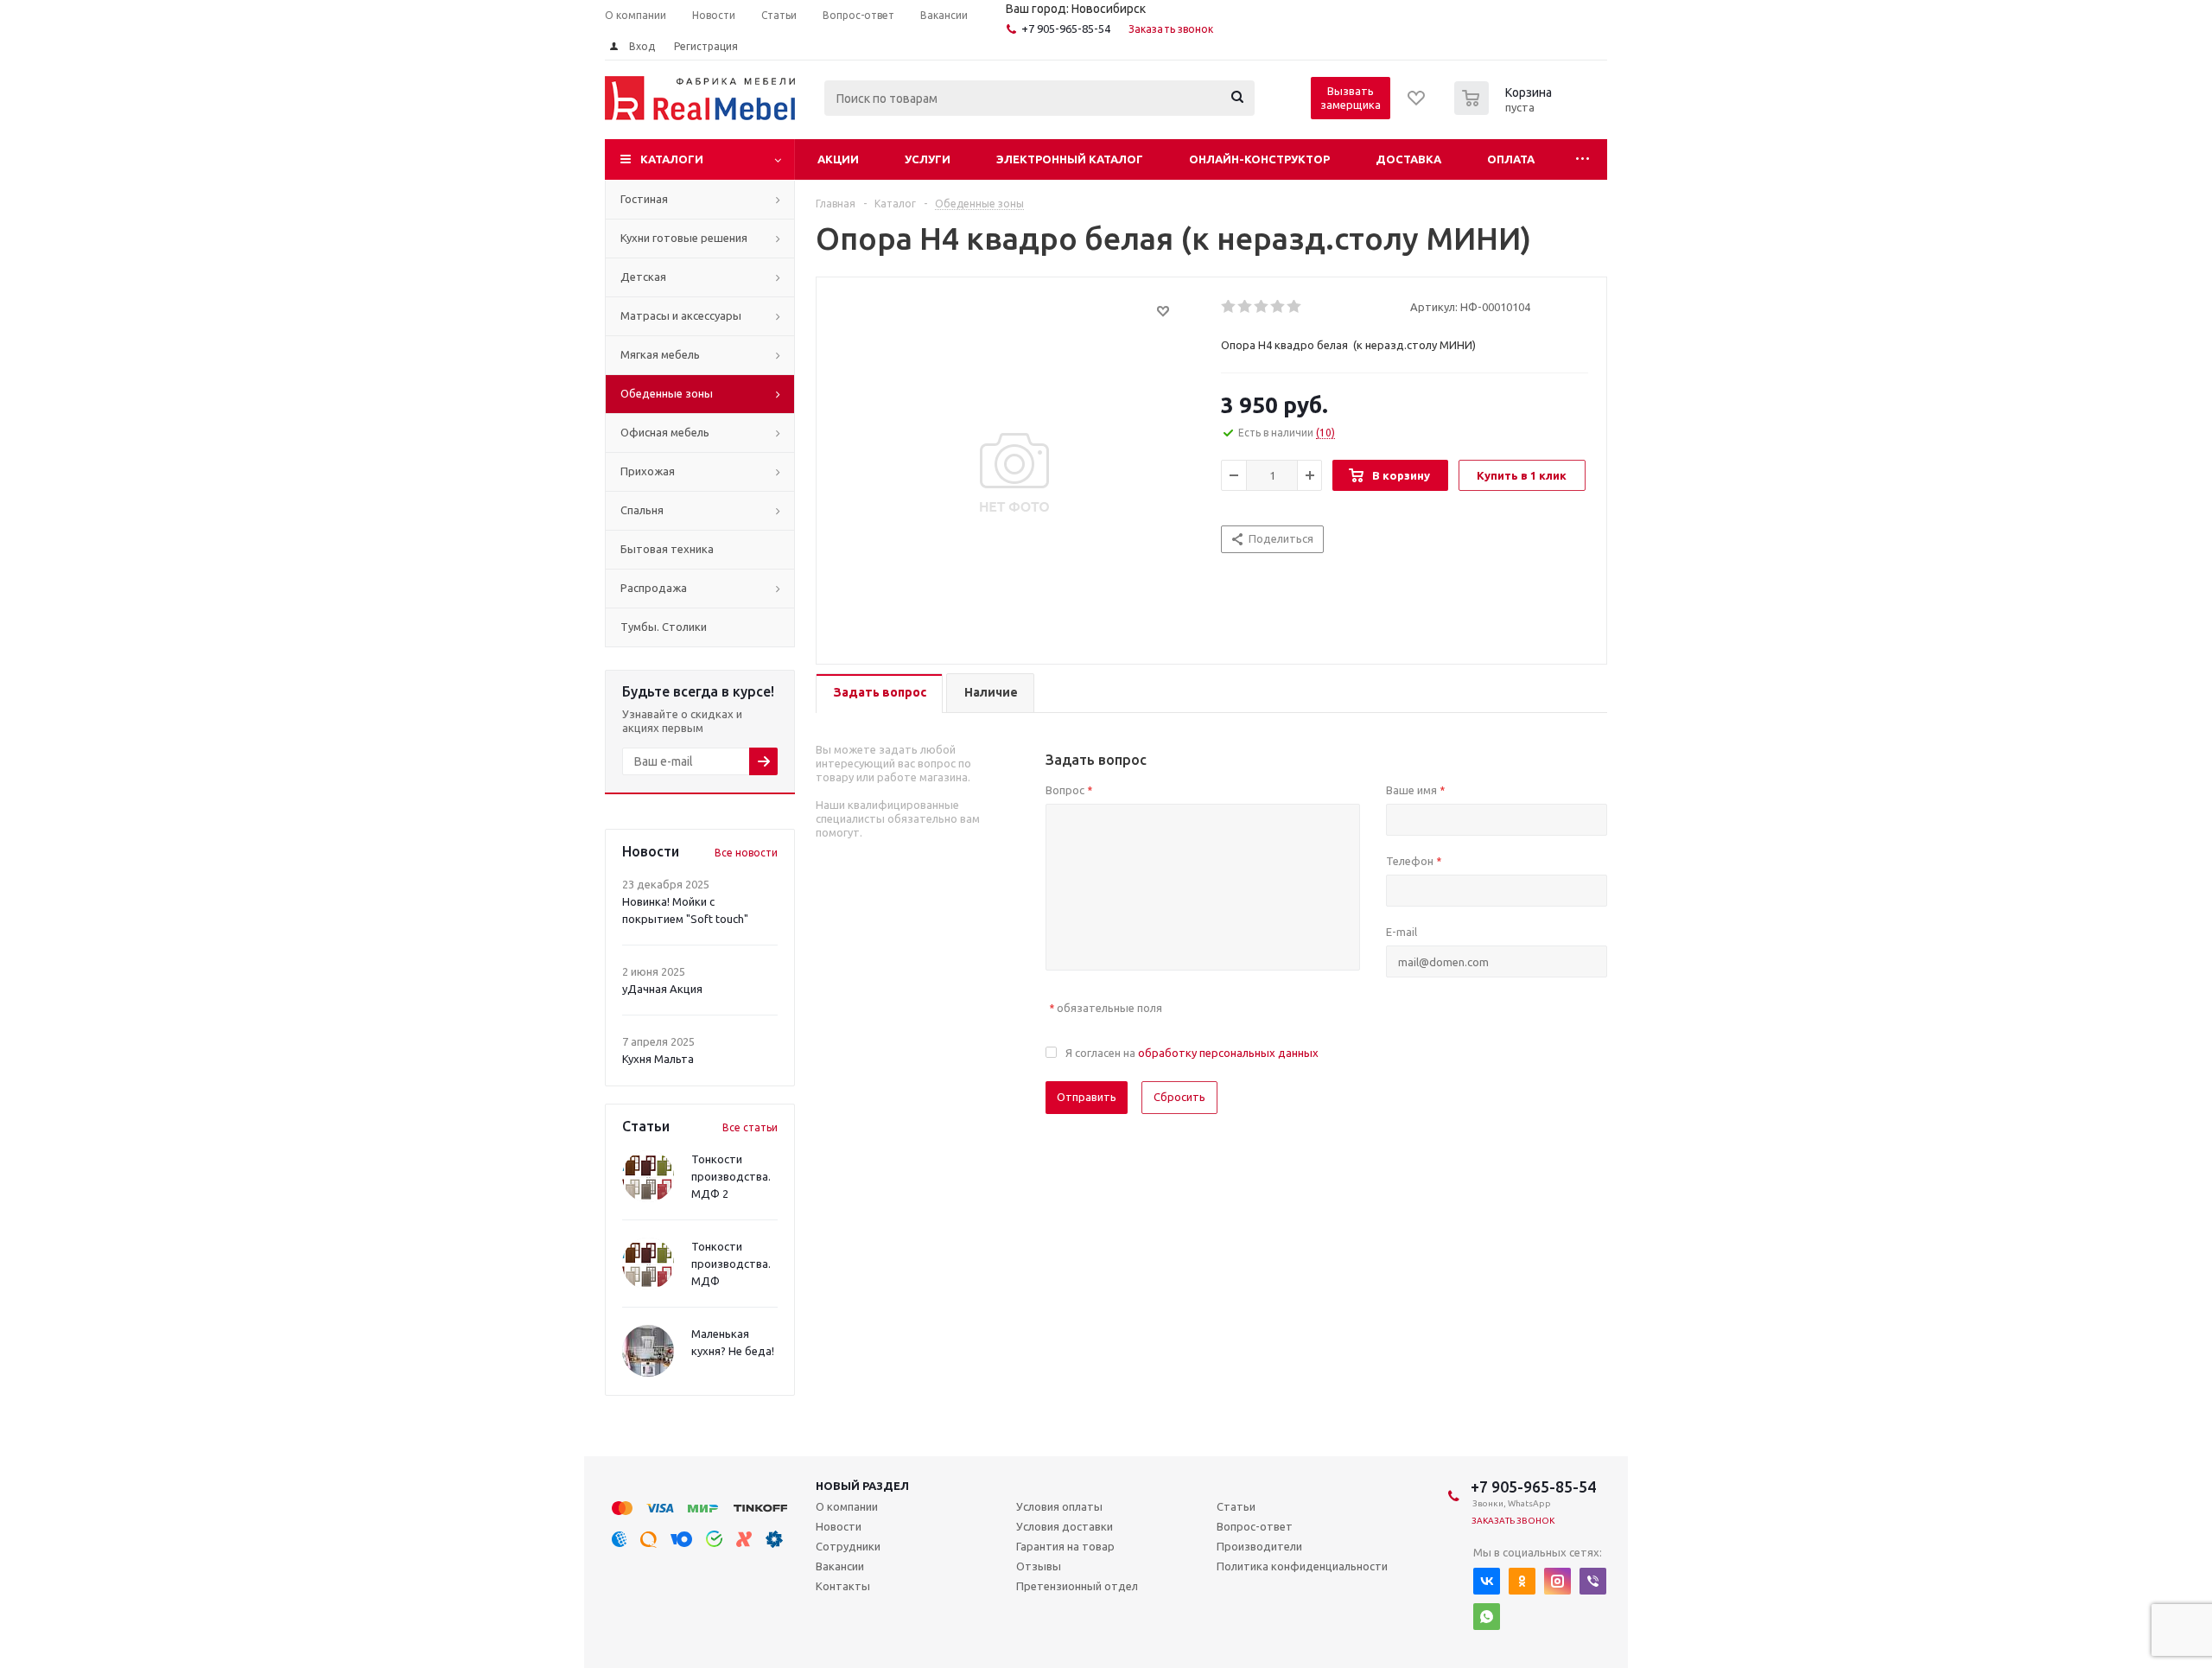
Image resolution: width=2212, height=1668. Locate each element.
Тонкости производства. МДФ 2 (731, 1176)
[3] (1262, 307)
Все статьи (750, 1127)
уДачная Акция (662, 989)
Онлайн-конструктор (1259, 159)
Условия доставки (1065, 1526)
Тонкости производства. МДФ (731, 1264)
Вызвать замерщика (1351, 98)
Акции (838, 159)
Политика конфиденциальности (1302, 1566)
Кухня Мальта (658, 1059)
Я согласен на (1192, 1053)
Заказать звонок (1171, 29)
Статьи (1236, 1506)
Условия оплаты (1059, 1506)
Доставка (1408, 159)
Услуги (928, 159)
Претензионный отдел (1077, 1586)
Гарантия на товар (1065, 1546)
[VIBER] (1593, 1581)
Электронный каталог (1070, 159)
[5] (1295, 307)
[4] (1278, 307)
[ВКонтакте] (1487, 1581)
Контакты (843, 1586)
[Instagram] (1557, 1581)
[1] (1229, 307)
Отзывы (1039, 1566)
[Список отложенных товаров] (1417, 104)
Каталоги (672, 159)
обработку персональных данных (1228, 1053)
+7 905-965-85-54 (1066, 29)
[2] (1246, 307)
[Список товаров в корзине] (1505, 110)
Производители (1259, 1546)
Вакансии (840, 1566)
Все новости (746, 853)
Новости (839, 1526)
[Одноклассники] (1522, 1581)
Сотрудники (848, 1546)
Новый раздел (862, 1486)
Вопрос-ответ (1255, 1526)
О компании (847, 1506)
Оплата (1511, 159)
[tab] (879, 694)
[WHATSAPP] (1487, 1617)
